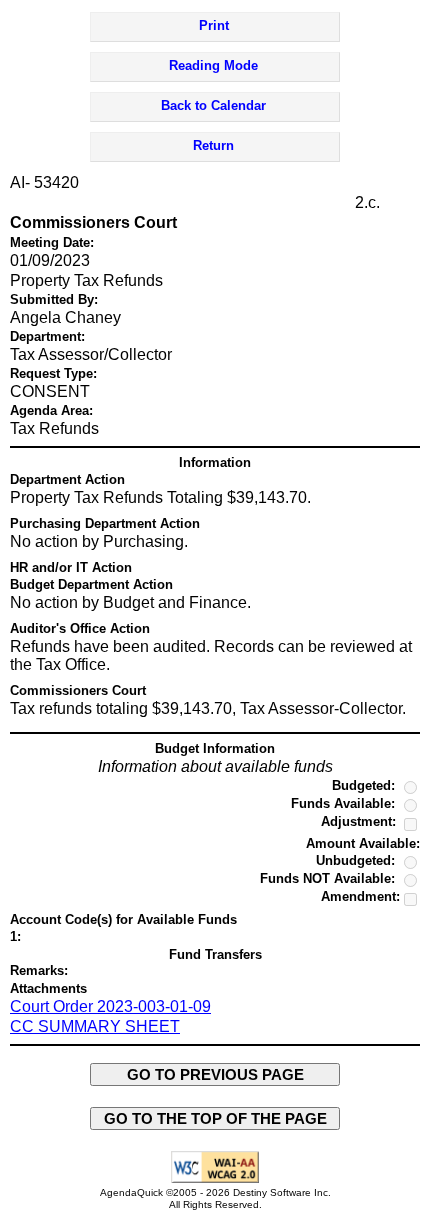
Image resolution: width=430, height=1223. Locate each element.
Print (214, 25)
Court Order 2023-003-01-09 (110, 1006)
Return (213, 145)
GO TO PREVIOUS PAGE (215, 1074)
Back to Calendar (213, 105)
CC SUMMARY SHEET (95, 1026)
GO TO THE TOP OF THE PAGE (215, 1118)
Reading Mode (213, 65)
